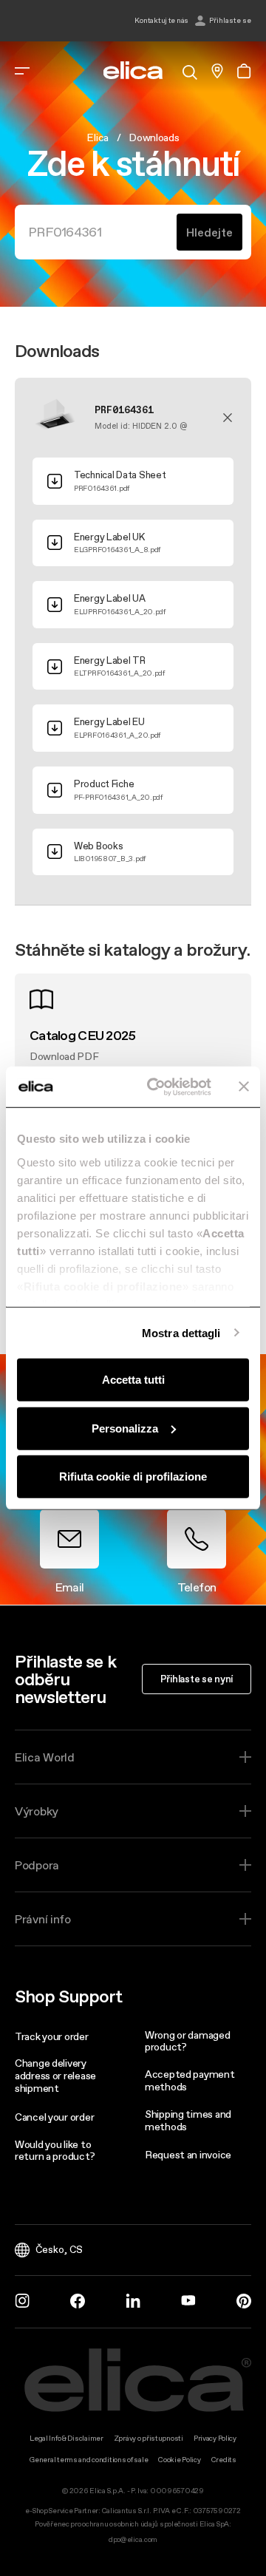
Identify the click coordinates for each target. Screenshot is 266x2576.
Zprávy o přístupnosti (149, 2438)
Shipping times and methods (188, 2120)
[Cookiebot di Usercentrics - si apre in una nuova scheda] (156, 1087)
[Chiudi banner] (244, 1087)
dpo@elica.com (133, 2539)
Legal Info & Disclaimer (66, 2438)
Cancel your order (54, 2117)
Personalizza (125, 1428)
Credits (224, 2460)
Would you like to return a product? (55, 2151)
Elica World (45, 1757)
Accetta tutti (133, 1380)
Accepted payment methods (190, 2080)
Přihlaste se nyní (197, 1679)
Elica (98, 137)
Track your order (52, 2036)
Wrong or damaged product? (188, 2041)
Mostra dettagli (181, 1332)
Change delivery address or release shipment (55, 2076)
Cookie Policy (179, 2460)
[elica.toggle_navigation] (22, 71)
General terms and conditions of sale (89, 2460)
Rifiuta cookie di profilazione (133, 1476)
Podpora (37, 1865)
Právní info (43, 1919)
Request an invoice (188, 2155)
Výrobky (37, 1811)
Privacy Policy (215, 2438)
